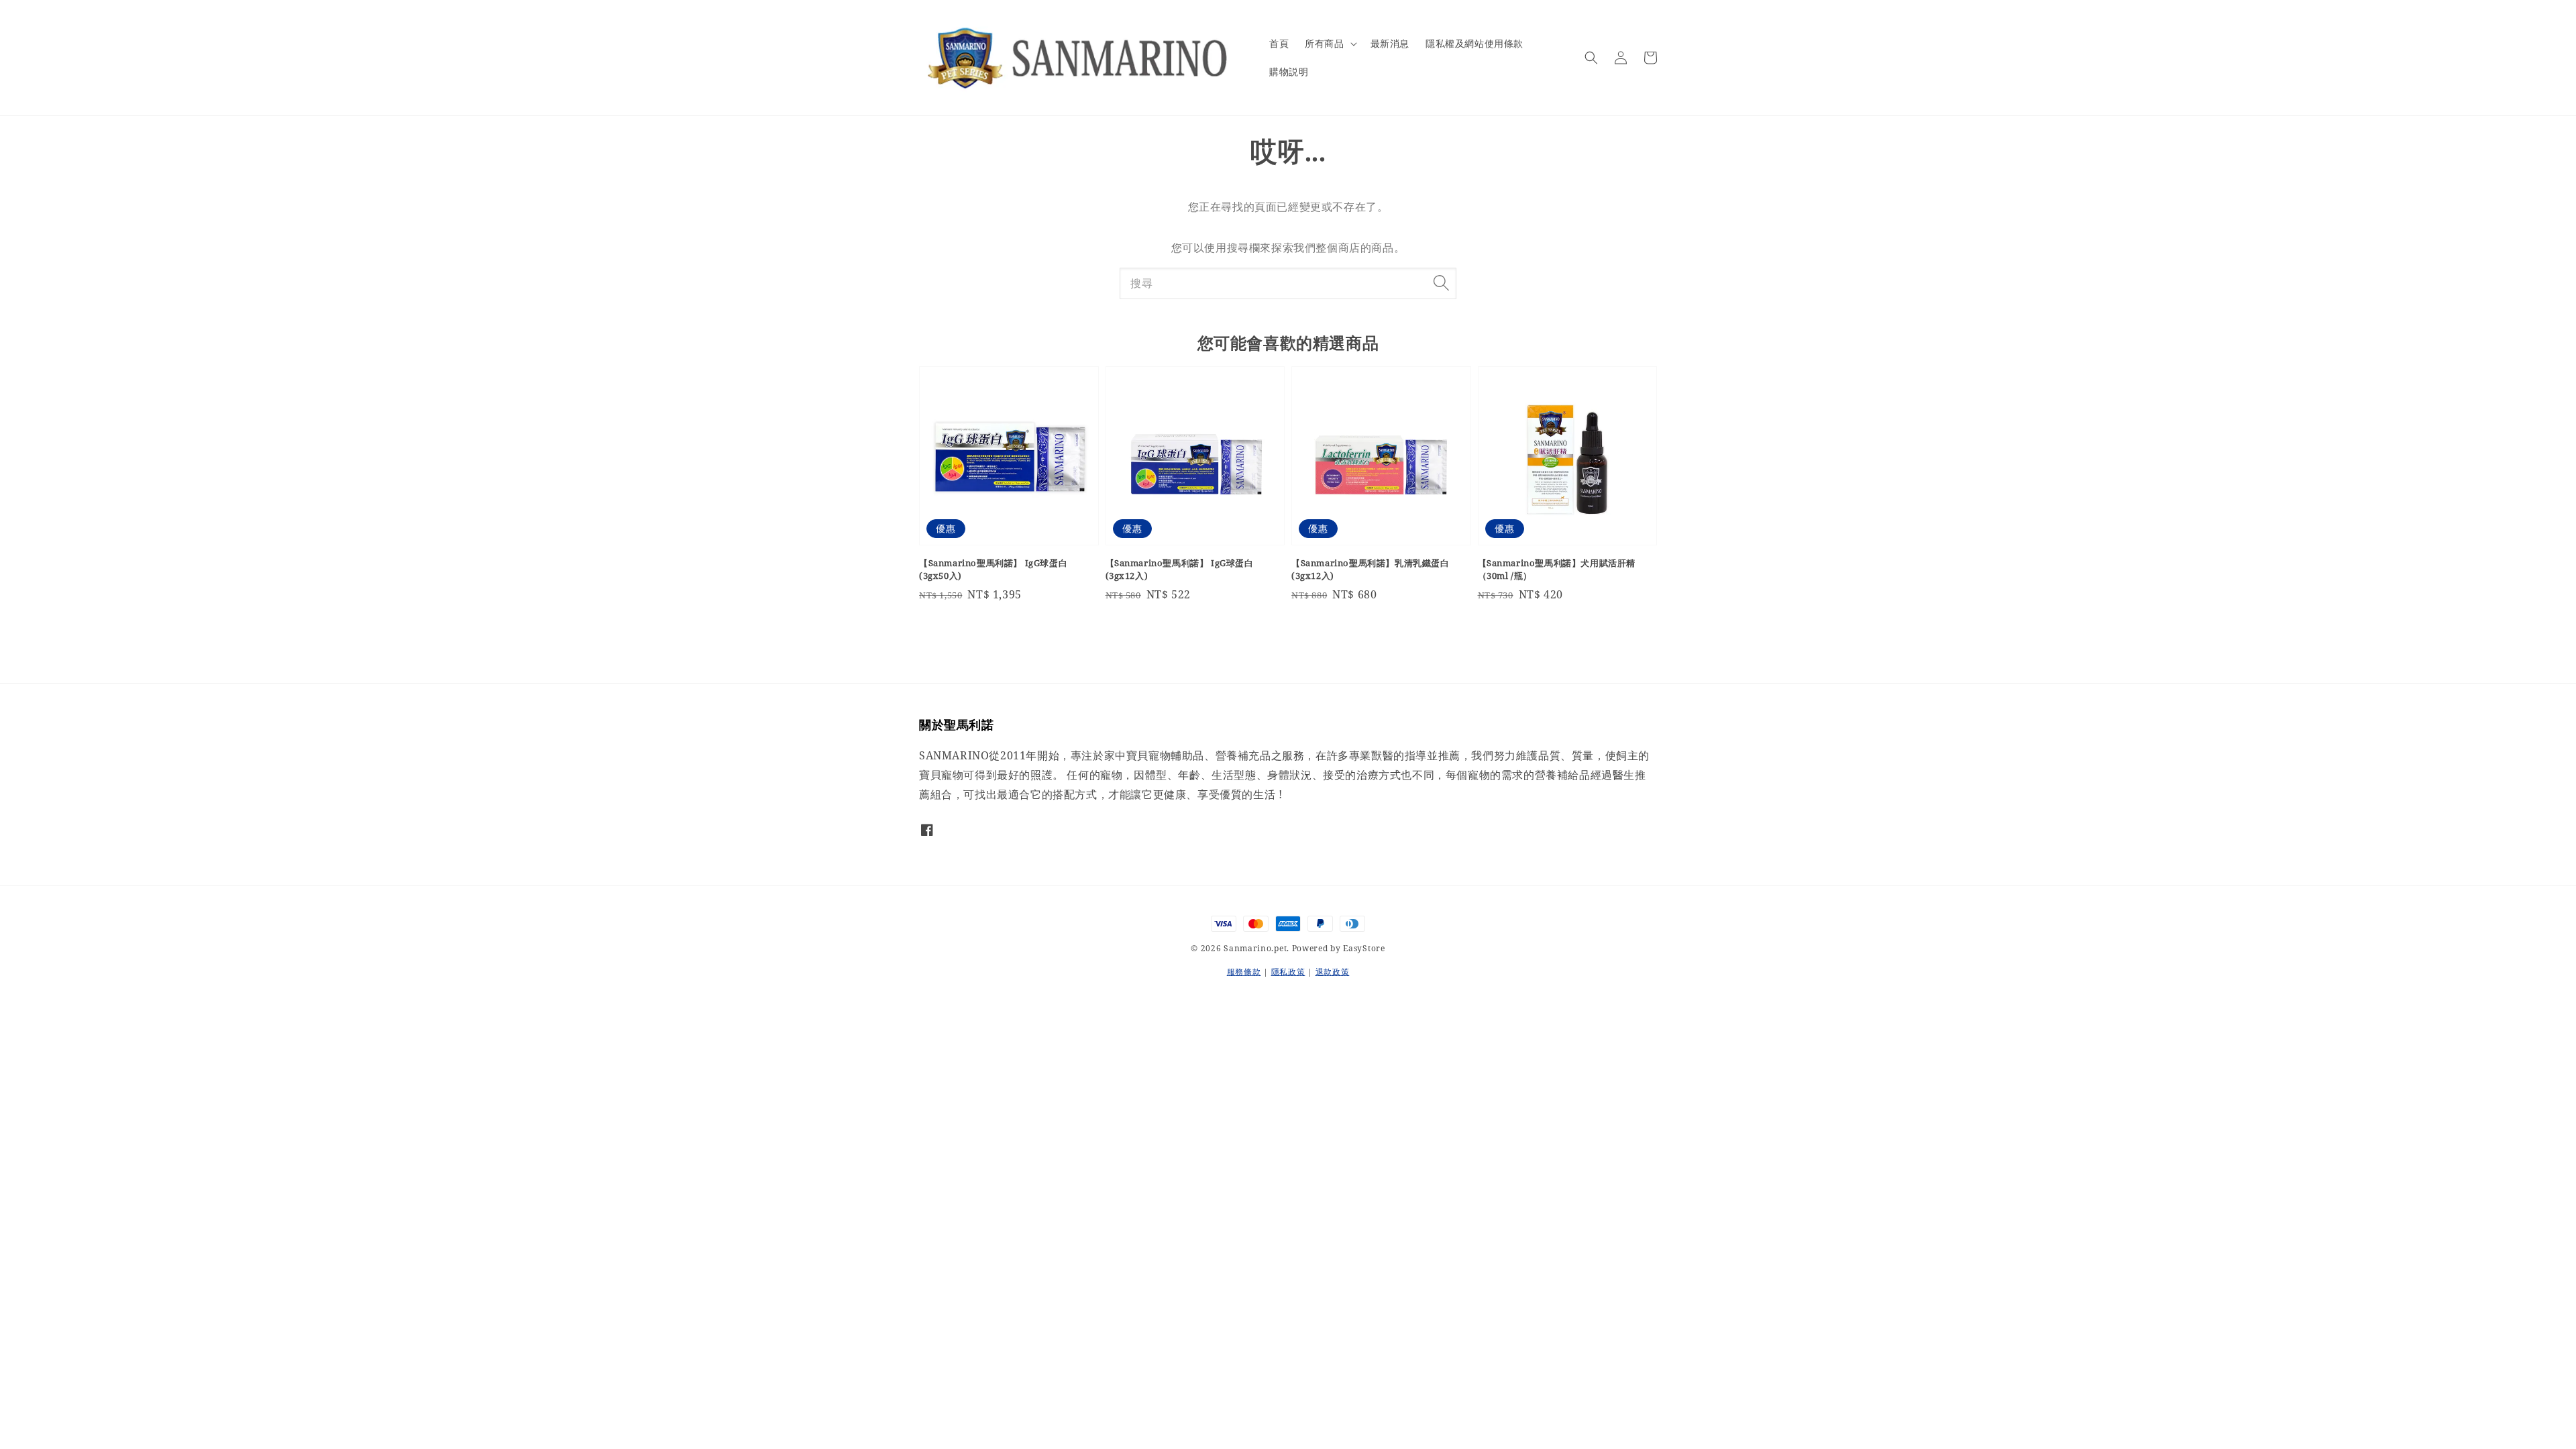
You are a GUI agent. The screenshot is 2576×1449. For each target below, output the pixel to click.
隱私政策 (1288, 972)
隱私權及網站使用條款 (1474, 43)
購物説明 (1289, 71)
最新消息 (1390, 43)
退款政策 (1333, 972)
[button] (1591, 58)
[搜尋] (1441, 283)
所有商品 (1324, 44)
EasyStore (1364, 948)
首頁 (1279, 43)
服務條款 (1244, 972)
